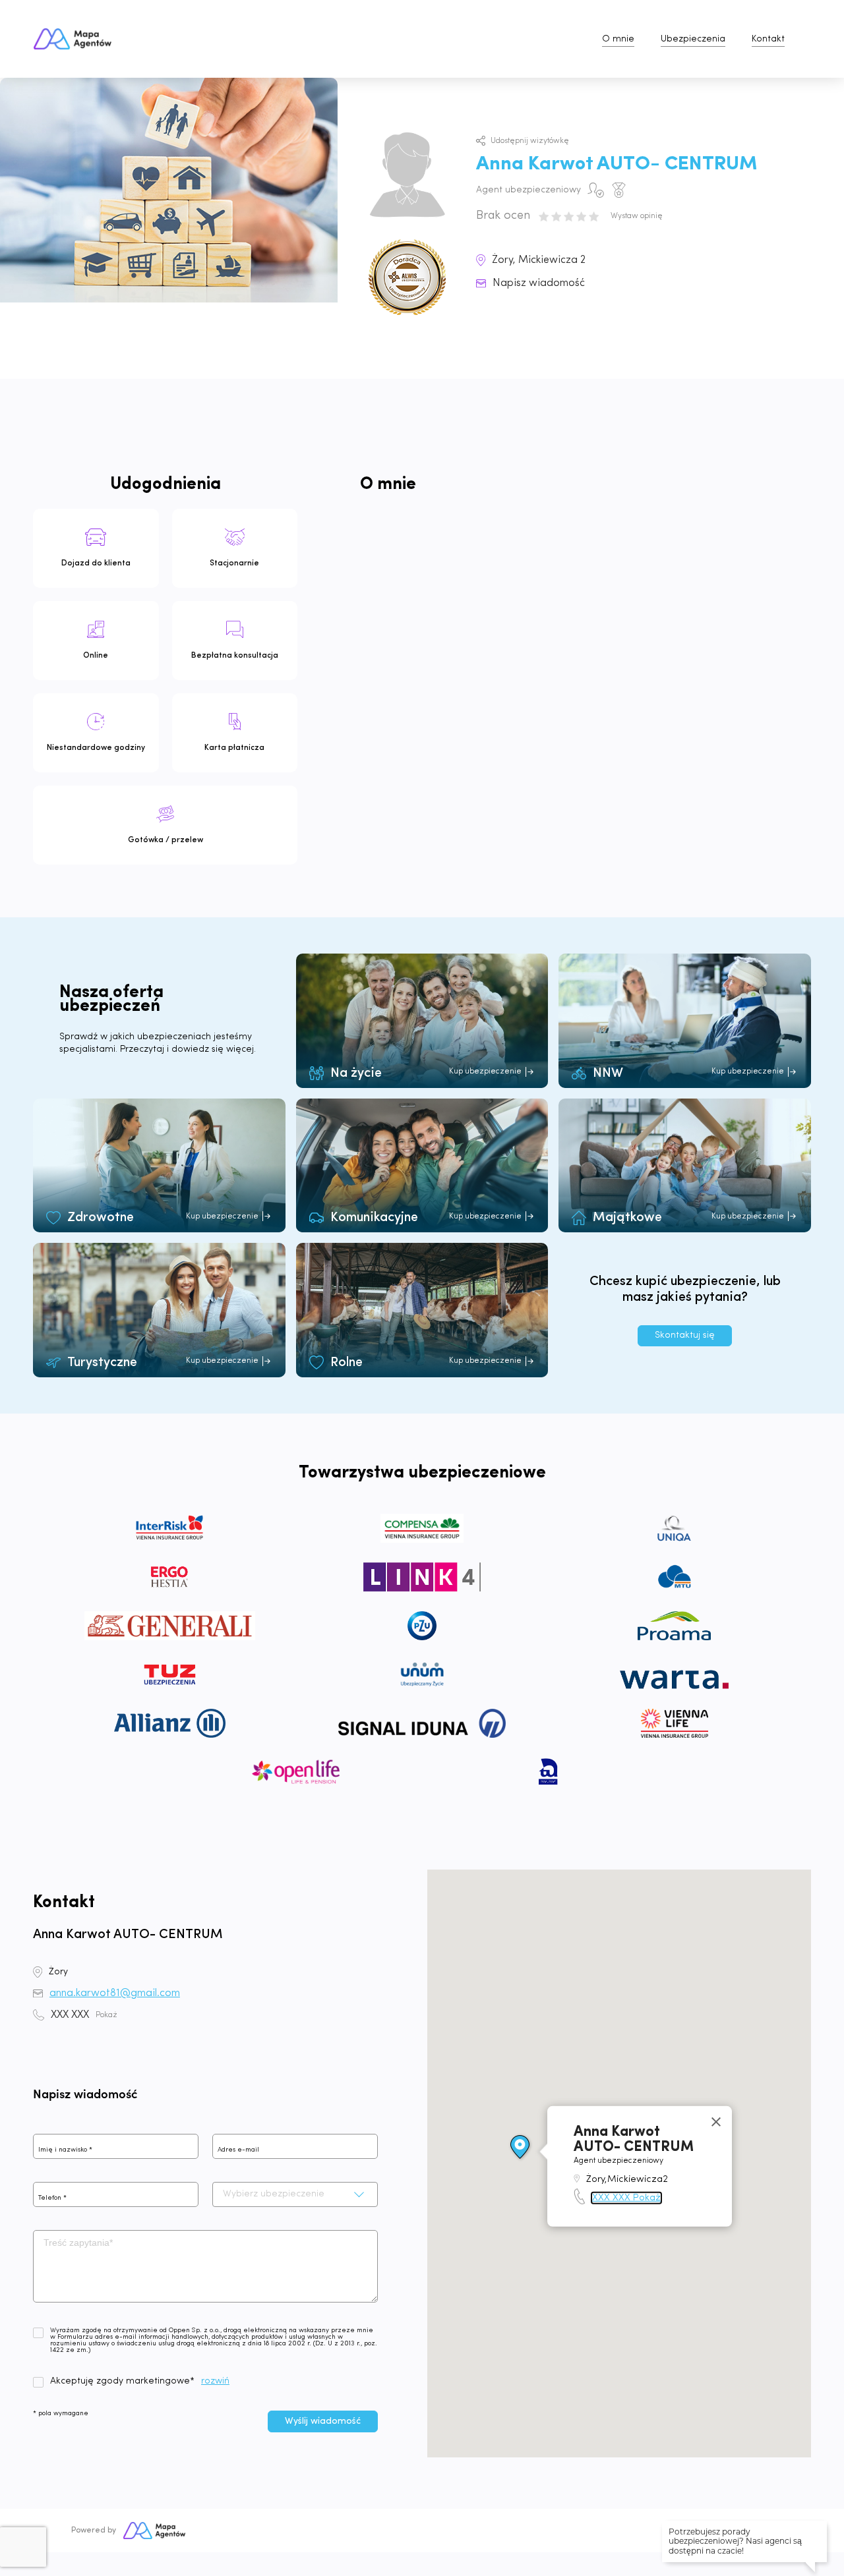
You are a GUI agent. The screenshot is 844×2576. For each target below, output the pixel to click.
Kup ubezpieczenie (485, 1072)
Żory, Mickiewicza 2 (539, 260)
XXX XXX (84, 2015)
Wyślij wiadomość (323, 2421)
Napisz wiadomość (539, 283)
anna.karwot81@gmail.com (115, 1993)
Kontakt (768, 39)
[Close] (716, 2122)
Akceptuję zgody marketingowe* (122, 2382)
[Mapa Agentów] (154, 2531)
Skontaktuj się (685, 1335)
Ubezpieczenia (693, 39)
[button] (521, 2148)
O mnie (618, 39)
